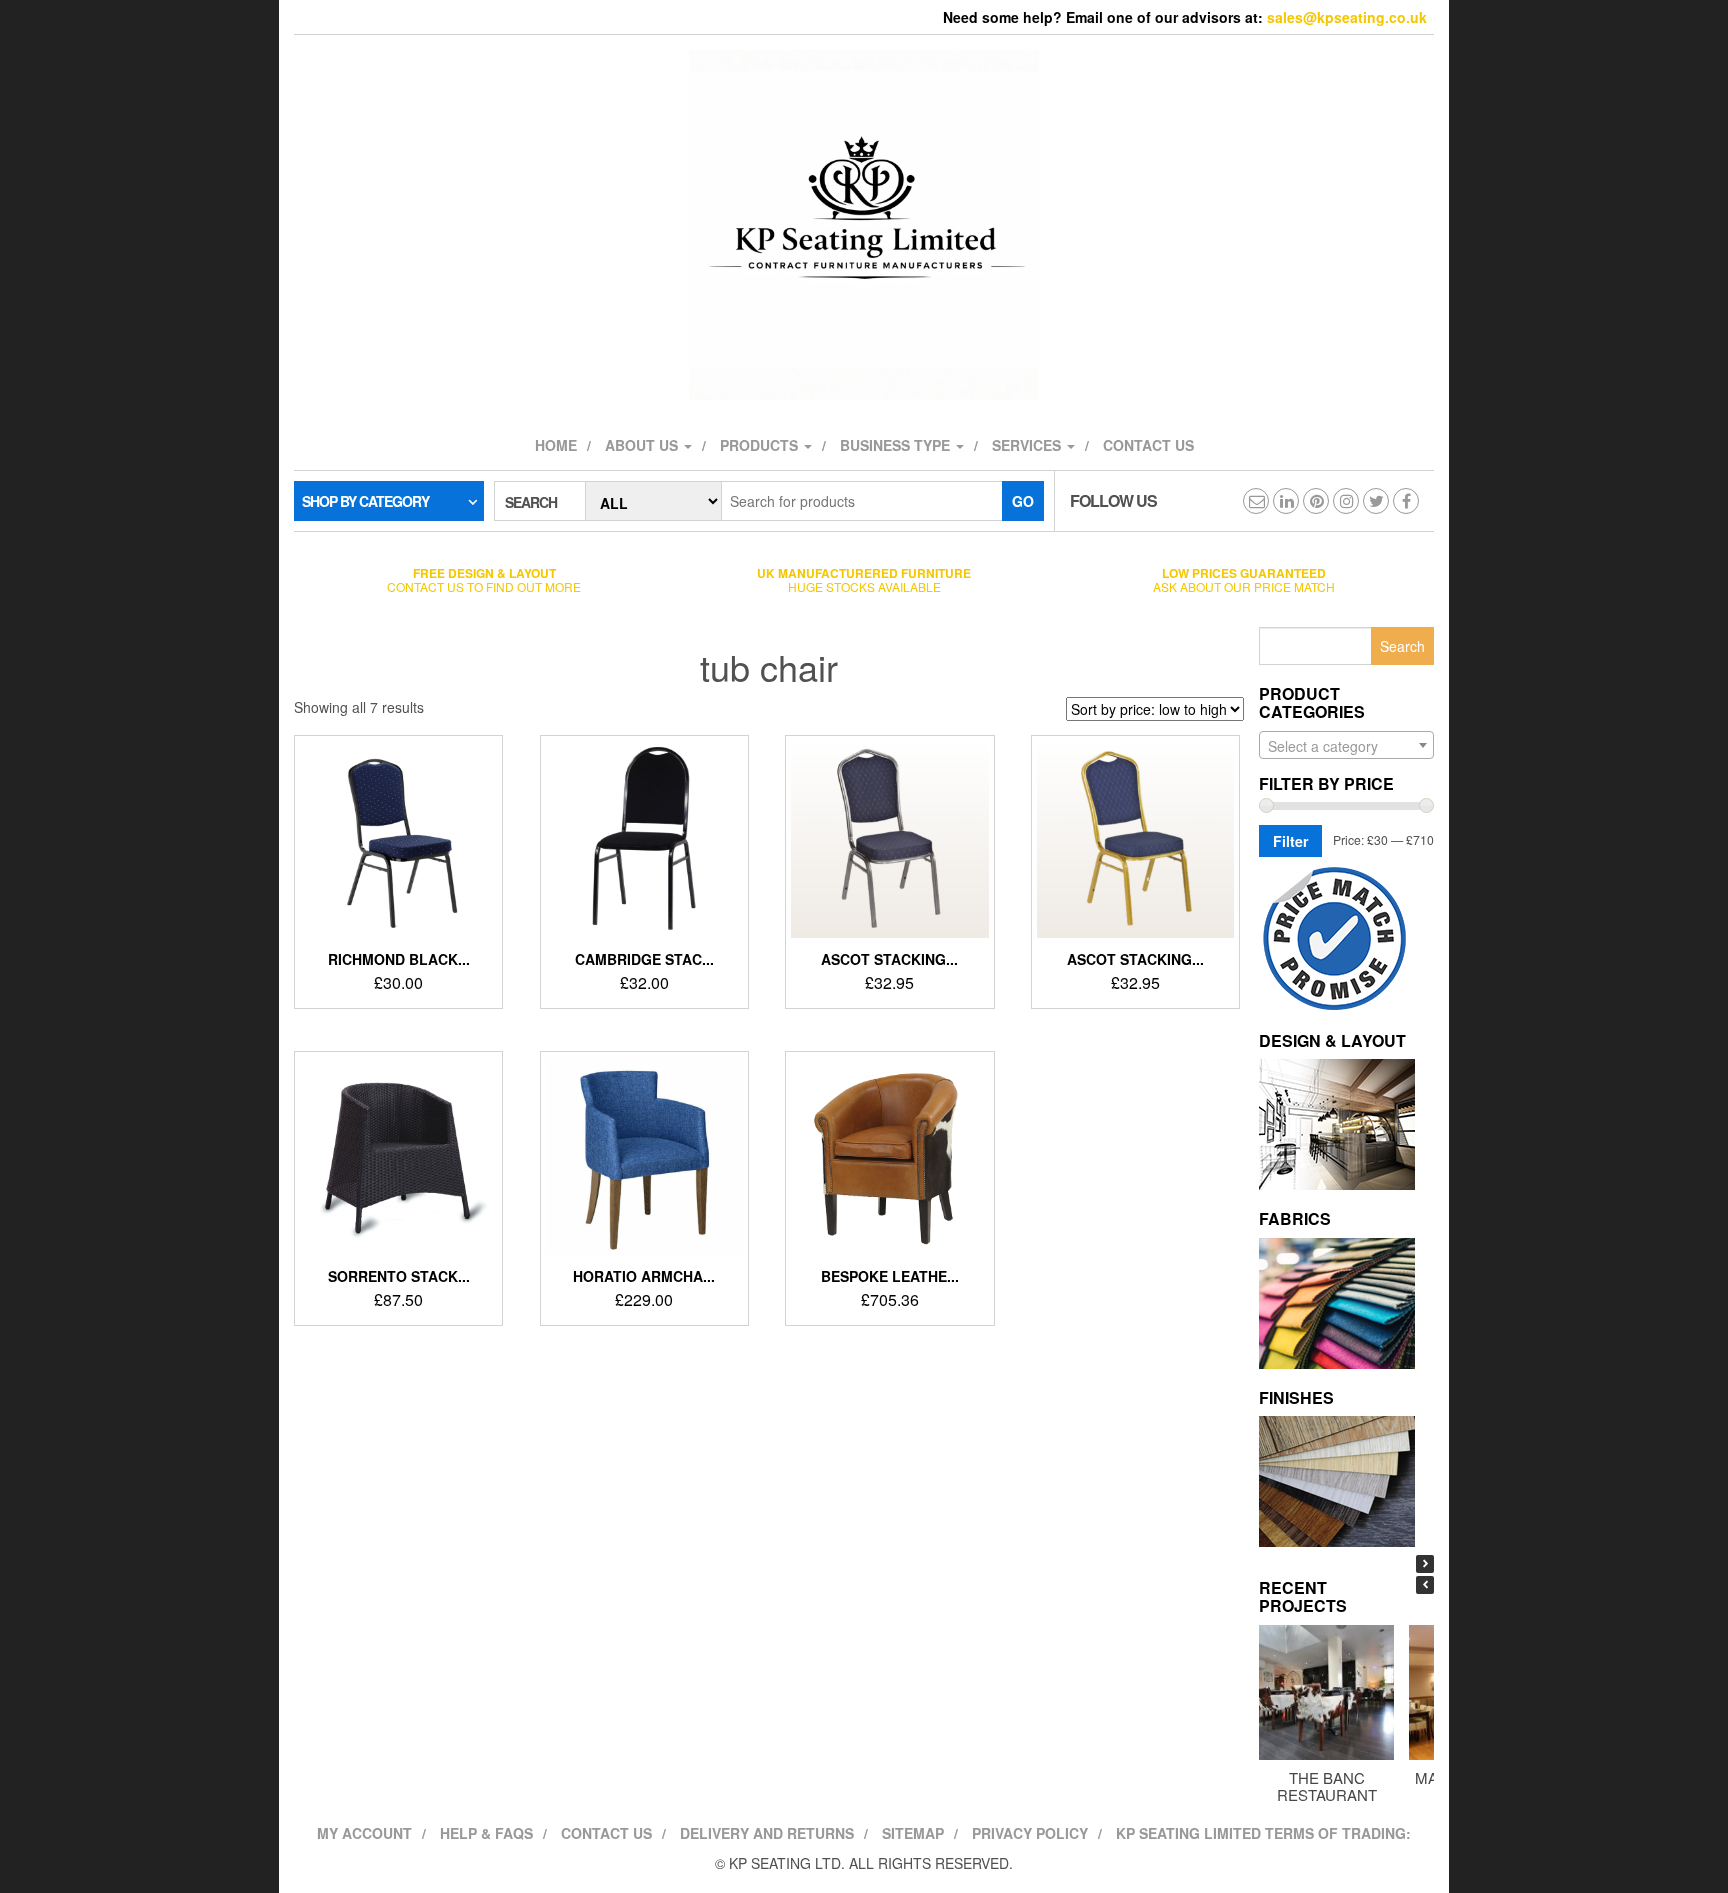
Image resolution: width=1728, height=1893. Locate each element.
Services (1028, 445)
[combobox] (1346, 745)
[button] (1425, 1564)
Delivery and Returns (767, 1833)
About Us (643, 445)
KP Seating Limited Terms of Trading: (1263, 1833)
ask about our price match (1244, 579)
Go (1023, 501)
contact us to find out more (484, 579)
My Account (364, 1833)
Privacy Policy (1030, 1833)
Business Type (897, 445)
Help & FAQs (486, 1833)
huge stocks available (864, 579)
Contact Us (606, 1833)
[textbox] (1346, 746)
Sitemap (913, 1833)
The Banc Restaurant (1327, 1786)
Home (556, 445)
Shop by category (365, 501)
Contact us (1148, 445)
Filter (1290, 841)
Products (761, 445)
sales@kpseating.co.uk (1347, 17)
